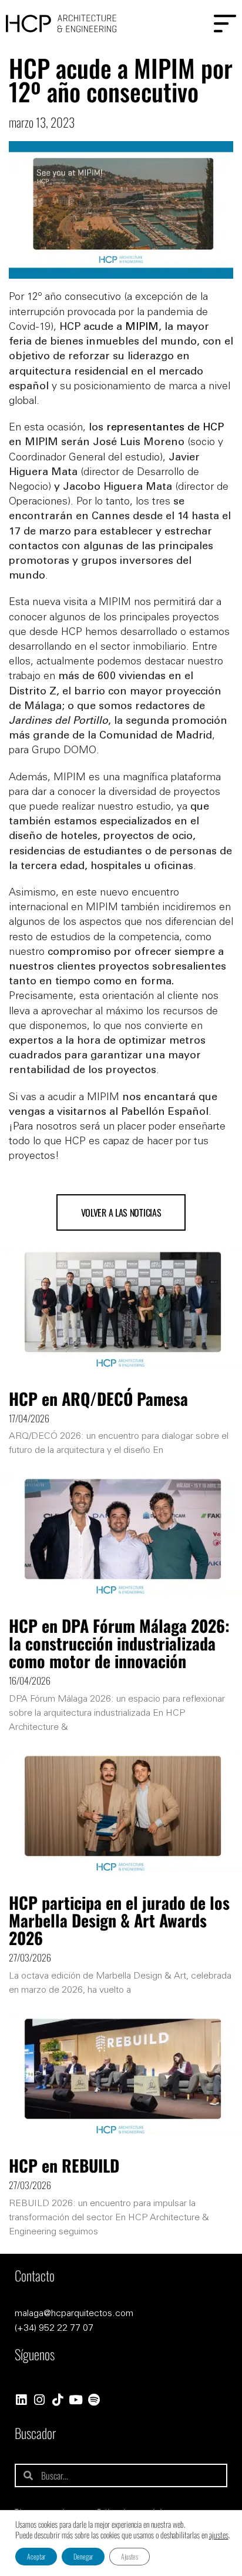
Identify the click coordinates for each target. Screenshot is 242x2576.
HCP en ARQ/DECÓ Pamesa (98, 1399)
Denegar (83, 2556)
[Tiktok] (57, 2400)
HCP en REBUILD (64, 2165)
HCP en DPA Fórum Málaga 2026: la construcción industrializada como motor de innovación (119, 1643)
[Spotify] (94, 2400)
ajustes (219, 2535)
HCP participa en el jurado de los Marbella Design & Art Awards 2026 (119, 1920)
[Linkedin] (21, 2400)
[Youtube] (75, 2400)
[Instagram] (39, 2400)
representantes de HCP (165, 428)
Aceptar (36, 2556)
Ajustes (130, 2556)
